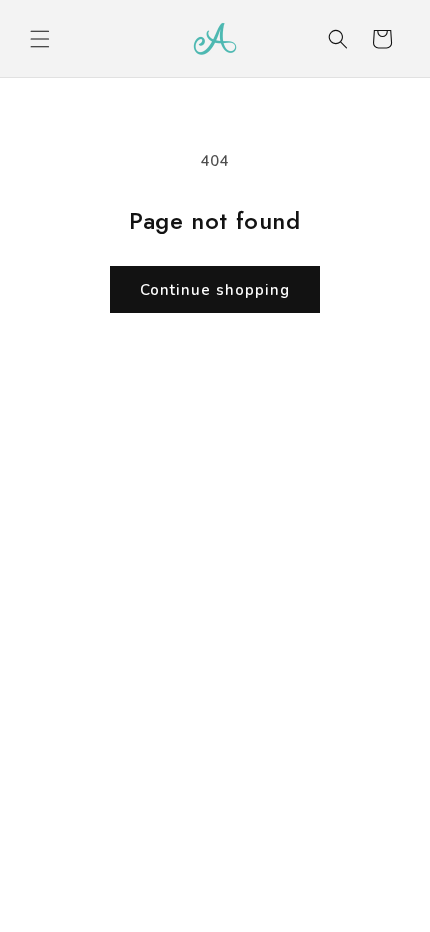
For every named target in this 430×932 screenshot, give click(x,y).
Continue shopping (215, 290)
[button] (40, 39)
